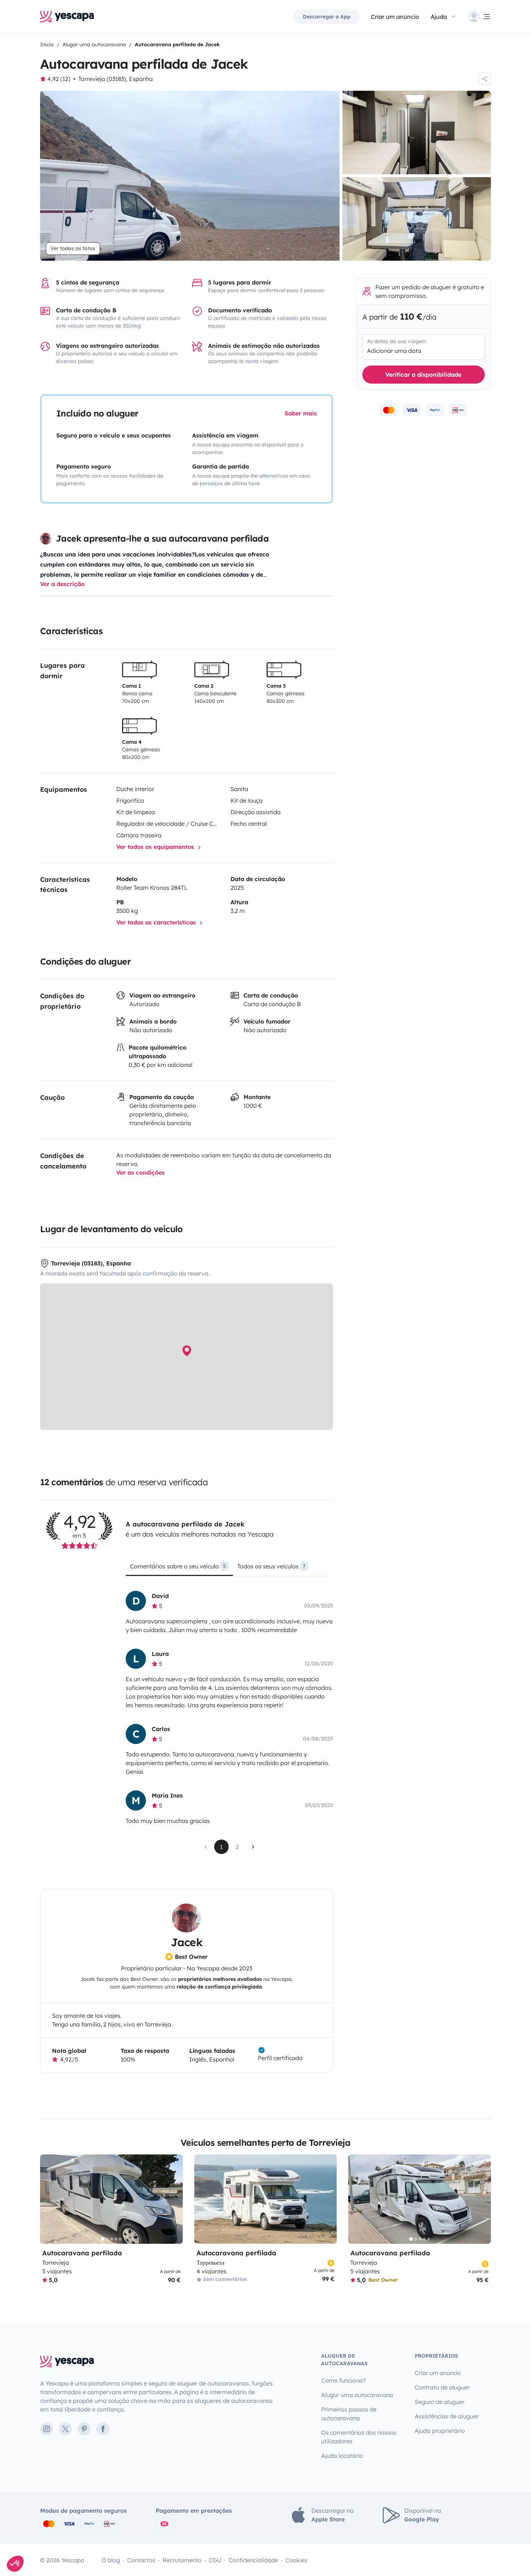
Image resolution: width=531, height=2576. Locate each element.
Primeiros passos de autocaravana (349, 2414)
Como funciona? (343, 2380)
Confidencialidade (253, 2560)
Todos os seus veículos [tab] (271, 1566)
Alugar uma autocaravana (357, 2395)
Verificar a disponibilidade (423, 375)
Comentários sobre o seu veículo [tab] (178, 1566)
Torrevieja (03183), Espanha (116, 79)
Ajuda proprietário (440, 2431)
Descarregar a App (327, 17)
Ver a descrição (62, 584)
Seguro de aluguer (440, 2402)
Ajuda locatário (342, 2456)
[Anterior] (49, 2199)
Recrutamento (182, 2560)
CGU (215, 2560)
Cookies (296, 2560)
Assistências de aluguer (447, 2416)
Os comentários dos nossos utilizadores (359, 2437)
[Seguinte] (174, 2199)
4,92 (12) (59, 79)
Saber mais (301, 413)
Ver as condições (141, 1172)
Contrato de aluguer (442, 2387)
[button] (15, 2564)
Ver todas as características (157, 922)
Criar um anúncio (395, 17)
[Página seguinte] (253, 1847)
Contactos (141, 2560)
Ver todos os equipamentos (156, 847)
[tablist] (229, 1569)
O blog (111, 2560)
